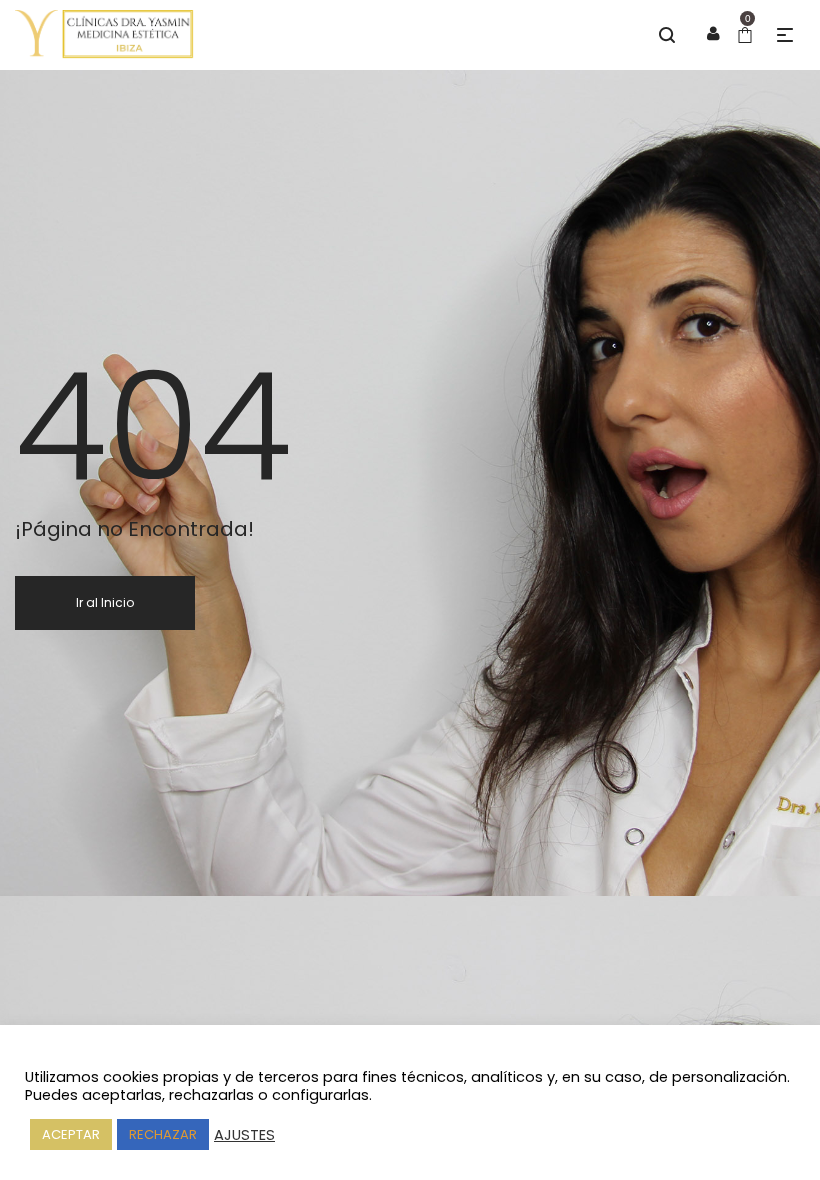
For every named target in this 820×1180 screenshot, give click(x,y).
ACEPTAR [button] (71, 1134)
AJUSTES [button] (244, 1135)
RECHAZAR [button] (163, 1134)
